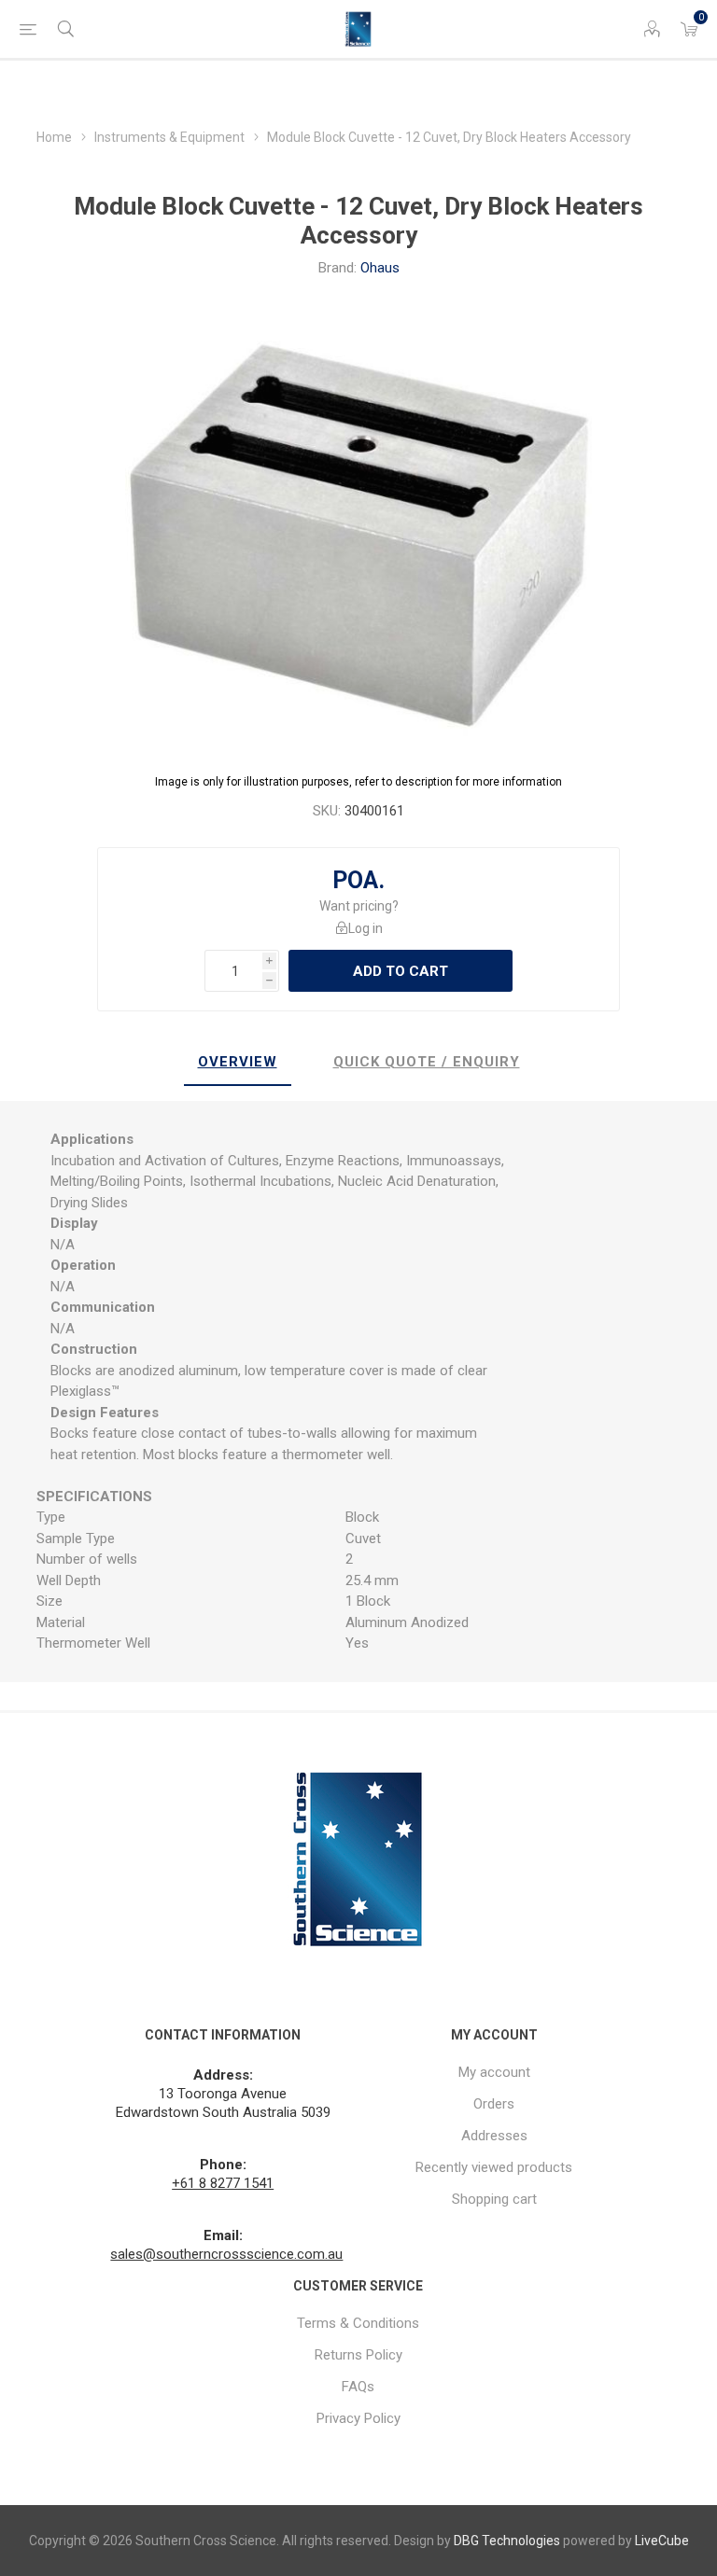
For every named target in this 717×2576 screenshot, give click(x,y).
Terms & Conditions (358, 2323)
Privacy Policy (358, 2418)
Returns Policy (358, 2355)
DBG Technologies (507, 2541)
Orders (494, 2104)
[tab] (238, 1063)
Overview (238, 1062)
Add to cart (401, 971)
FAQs (358, 2387)
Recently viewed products (494, 2167)
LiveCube (662, 2541)
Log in (366, 928)
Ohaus (380, 268)
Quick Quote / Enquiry (427, 1062)
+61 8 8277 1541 (223, 2183)
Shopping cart (494, 2199)
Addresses (494, 2136)
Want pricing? (359, 906)
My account (494, 2072)
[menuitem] (494, 2072)
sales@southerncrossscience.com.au (226, 2254)
